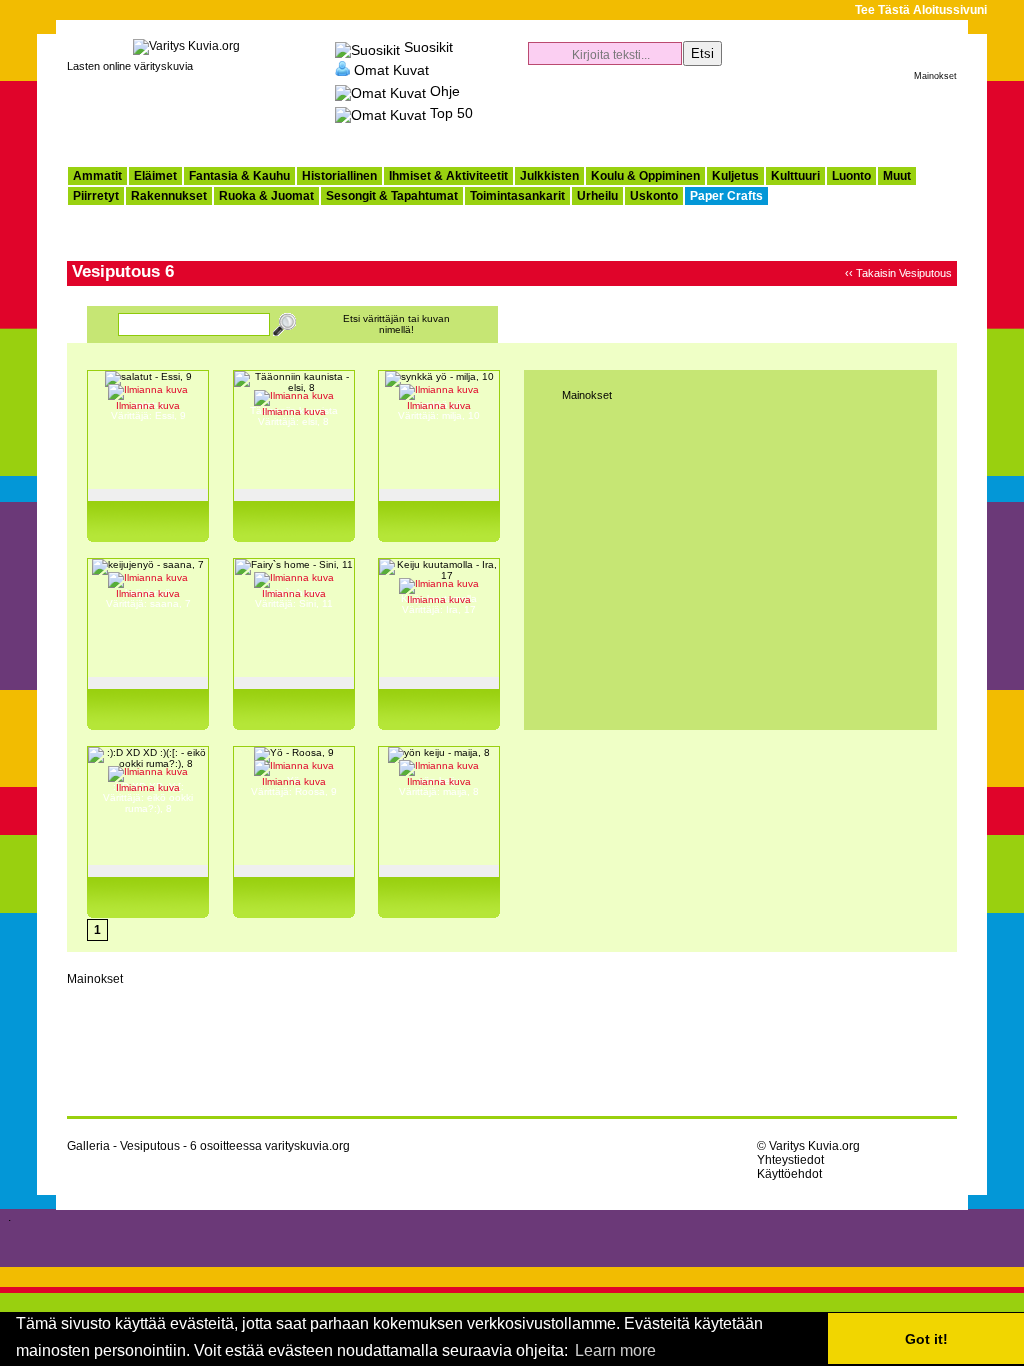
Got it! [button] (926, 1339)
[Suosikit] (367, 47)
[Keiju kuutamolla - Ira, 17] (439, 575)
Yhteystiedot (790, 1160)
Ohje (445, 91)
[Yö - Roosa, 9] (294, 752)
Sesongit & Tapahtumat (392, 196)
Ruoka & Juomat (266, 196)
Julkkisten (549, 176)
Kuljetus (735, 176)
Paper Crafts (726, 196)
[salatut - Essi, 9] (148, 376)
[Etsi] (284, 327)
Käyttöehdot (789, 1174)
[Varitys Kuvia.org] (186, 46)
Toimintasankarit (517, 196)
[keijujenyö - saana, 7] (148, 564)
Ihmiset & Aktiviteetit (448, 176)
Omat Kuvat (391, 69)
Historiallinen (339, 176)
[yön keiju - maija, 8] (439, 752)
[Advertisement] (723, 116)
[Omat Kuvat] (342, 69)
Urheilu (597, 196)
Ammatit (97, 176)
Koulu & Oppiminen (645, 176)
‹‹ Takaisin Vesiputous (898, 273)
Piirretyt (96, 196)
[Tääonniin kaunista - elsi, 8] (294, 387)
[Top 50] (380, 113)
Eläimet (155, 176)
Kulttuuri (795, 176)
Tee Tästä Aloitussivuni (921, 10)
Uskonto (654, 196)
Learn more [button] (615, 1350)
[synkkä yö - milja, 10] (439, 376)
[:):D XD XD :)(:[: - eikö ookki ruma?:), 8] (148, 763)
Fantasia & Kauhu (239, 176)
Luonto (851, 176)
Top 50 (451, 113)
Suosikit (428, 47)
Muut (897, 176)
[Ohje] (380, 91)
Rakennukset (169, 196)
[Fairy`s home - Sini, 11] (294, 564)
